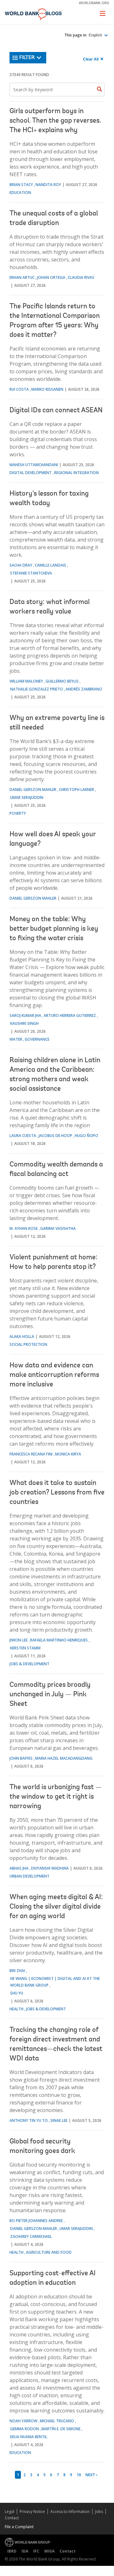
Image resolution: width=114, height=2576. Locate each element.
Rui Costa (19, 389)
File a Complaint (19, 2527)
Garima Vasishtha (58, 1228)
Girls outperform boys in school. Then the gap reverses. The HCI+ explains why (55, 121)
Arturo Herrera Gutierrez (70, 1015)
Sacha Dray (21, 565)
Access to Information (70, 2512)
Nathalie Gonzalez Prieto (37, 689)
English (96, 35)
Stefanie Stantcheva (31, 573)
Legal (9, 2512)
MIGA (49, 2551)
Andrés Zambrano (84, 689)
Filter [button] (27, 58)
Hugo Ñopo (86, 1136)
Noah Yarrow (23, 2421)
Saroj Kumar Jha (25, 1015)
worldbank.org (94, 3)
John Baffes (21, 1758)
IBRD (12, 2551)
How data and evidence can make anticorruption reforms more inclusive (54, 1375)
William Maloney (26, 681)
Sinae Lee (59, 2120)
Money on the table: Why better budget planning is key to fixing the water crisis (54, 929)
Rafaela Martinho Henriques (59, 1640)
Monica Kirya (68, 1454)
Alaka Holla (22, 1336)
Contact (12, 2518)
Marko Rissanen (47, 389)
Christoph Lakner (76, 790)
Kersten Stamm (25, 1648)
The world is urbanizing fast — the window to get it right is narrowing (56, 1797)
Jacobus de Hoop (55, 1136)
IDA (25, 2551)
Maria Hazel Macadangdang (64, 1758)
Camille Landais (51, 565)
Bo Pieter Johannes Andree (36, 2221)
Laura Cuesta (23, 1136)
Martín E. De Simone (61, 2429)
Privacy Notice (32, 2512)
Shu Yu (17, 1993)
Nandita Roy (48, 185)
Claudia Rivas (81, 277)
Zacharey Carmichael (31, 2236)
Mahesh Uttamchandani (34, 465)
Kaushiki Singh (24, 1023)
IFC (36, 2551)
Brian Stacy (21, 185)
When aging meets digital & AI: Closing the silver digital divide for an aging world (56, 1907)
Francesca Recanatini (31, 1454)
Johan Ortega (51, 277)
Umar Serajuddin (27, 797)
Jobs (99, 2512)
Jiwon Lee (19, 1640)
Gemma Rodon (25, 2429)
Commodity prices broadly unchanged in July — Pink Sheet (50, 1695)
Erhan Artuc (22, 277)
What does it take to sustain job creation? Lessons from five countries (57, 1493)
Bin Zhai (17, 1971)
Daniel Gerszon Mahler (33, 790)
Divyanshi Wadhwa (50, 1868)
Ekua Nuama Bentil (29, 2437)
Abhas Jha (19, 1868)
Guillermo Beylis (62, 681)
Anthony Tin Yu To (29, 2120)
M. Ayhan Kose (24, 1228)
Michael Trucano (57, 2421)
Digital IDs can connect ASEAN (56, 411)
